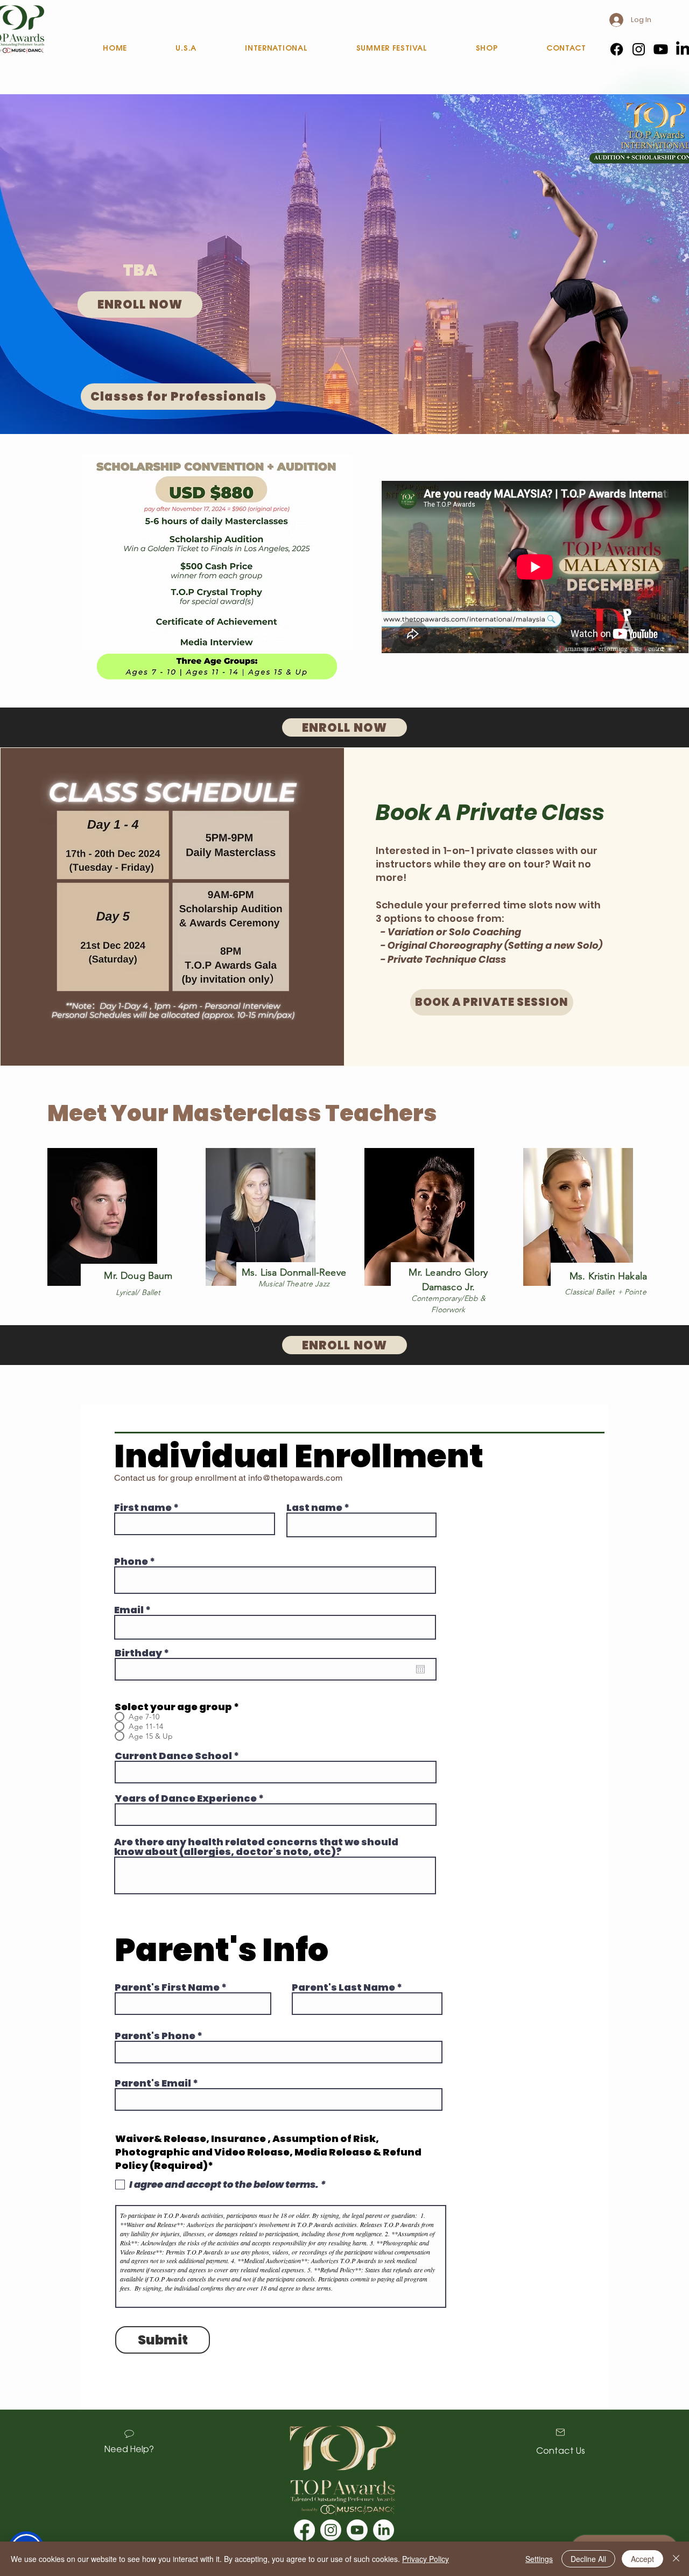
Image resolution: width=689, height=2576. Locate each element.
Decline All (588, 2559)
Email (129, 1610)
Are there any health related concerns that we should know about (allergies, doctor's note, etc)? (256, 1847)
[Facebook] (617, 49)
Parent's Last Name (343, 1987)
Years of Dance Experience (186, 1798)
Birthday (145, 1653)
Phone (131, 1562)
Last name (314, 1508)
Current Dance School (173, 1756)
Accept (642, 2559)
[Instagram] (639, 49)
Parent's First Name (167, 1987)
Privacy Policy (426, 2559)
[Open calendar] (420, 1669)
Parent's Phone (155, 2036)
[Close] (676, 2559)
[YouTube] (661, 49)
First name (143, 1508)
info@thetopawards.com (295, 1478)
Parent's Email (153, 2083)
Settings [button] (539, 2559)
